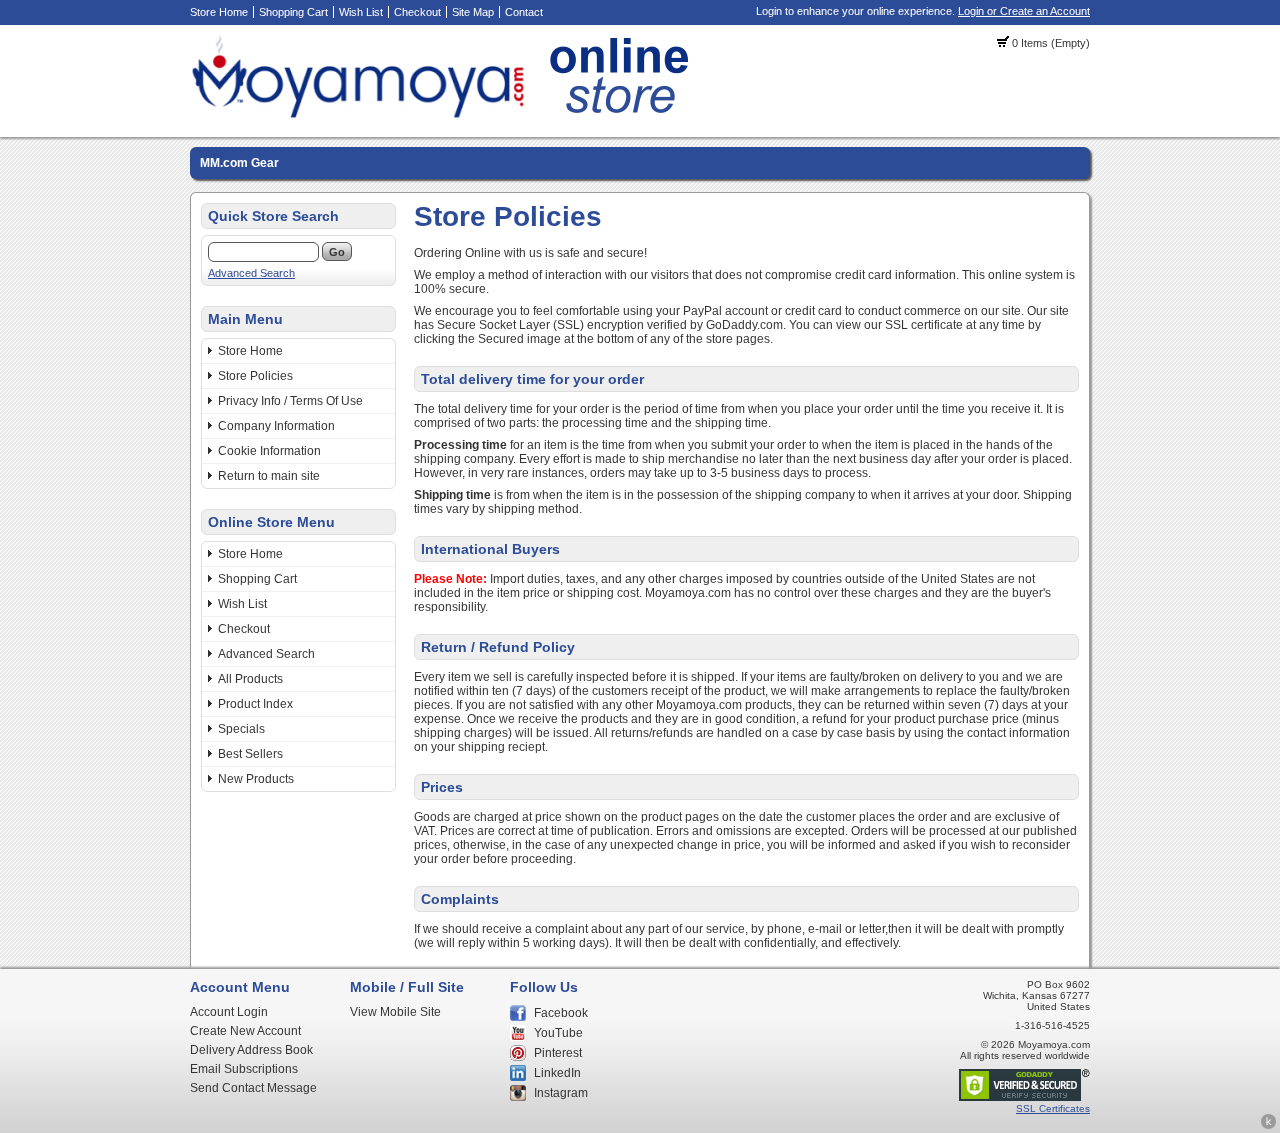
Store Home (219, 12)
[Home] (445, 115)
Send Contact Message (253, 1088)
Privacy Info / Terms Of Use (290, 401)
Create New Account (245, 1031)
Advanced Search (251, 273)
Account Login (229, 1012)
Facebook (561, 1013)
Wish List (361, 12)
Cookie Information (269, 451)
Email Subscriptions (244, 1069)
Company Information (276, 426)
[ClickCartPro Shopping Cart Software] (1268, 1126)
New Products (256, 779)
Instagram (561, 1093)
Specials (241, 729)
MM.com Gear (239, 163)
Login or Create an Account (1024, 11)
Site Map (473, 12)
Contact (524, 12)
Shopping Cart (293, 12)
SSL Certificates (1053, 1108)
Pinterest (558, 1053)
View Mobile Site (395, 1012)
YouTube (558, 1033)
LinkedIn (557, 1073)
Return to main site (269, 476)
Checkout (417, 12)
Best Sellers (250, 754)
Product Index (255, 704)
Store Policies (255, 376)
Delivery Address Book (251, 1050)
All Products (250, 679)
